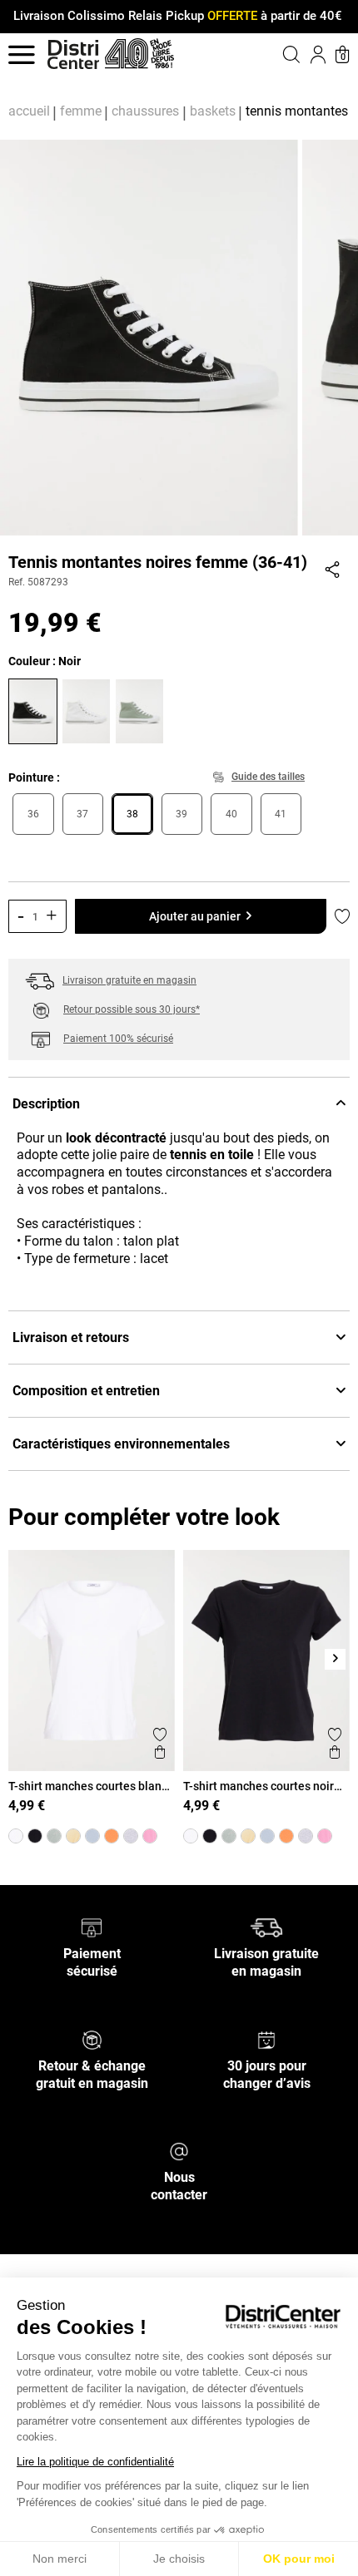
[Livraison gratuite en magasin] (266, 1927)
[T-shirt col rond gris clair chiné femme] (131, 1836)
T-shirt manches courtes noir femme (259, 1786)
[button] (271, 54)
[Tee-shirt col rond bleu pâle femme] (92, 1836)
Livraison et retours (71, 1337)
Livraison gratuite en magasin (129, 980)
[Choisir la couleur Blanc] (88, 709)
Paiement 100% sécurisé (118, 1039)
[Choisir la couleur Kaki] (142, 709)
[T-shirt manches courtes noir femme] (35, 1836)
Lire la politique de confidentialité (95, 2462)
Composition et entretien (86, 1391)
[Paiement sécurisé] (92, 1927)
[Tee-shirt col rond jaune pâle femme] (73, 1836)
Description (46, 1104)
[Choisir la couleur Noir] (35, 709)
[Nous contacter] (179, 2151)
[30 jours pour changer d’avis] (266, 2039)
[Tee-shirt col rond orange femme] (112, 1836)
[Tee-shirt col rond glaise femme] (54, 1836)
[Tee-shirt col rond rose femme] (150, 1836)
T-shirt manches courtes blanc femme (88, 1786)
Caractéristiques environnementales (121, 1444)
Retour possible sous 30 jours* (132, 1009)
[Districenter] (73, 54)
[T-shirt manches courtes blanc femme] (16, 1836)
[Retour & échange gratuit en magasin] (92, 2039)
